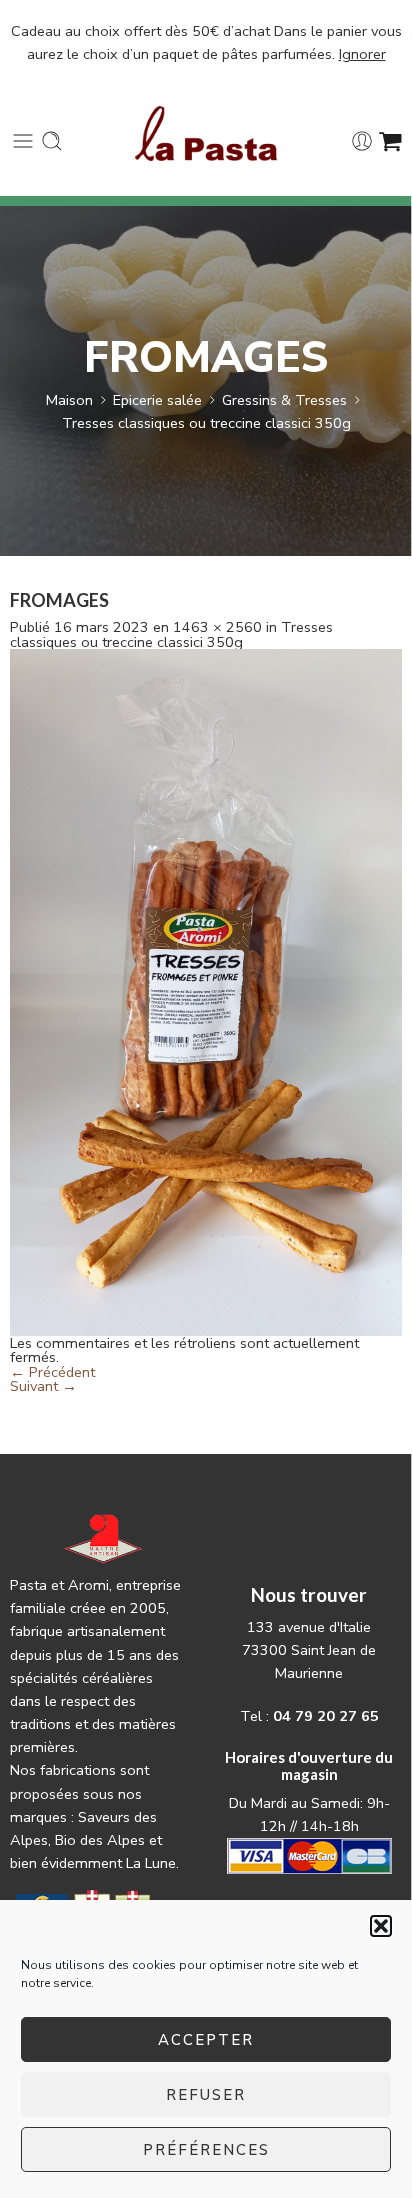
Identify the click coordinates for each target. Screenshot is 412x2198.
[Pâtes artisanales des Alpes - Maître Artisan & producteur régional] (206, 133)
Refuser (206, 2095)
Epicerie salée (157, 400)
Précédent (52, 1372)
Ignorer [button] (362, 54)
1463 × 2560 (217, 627)
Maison (69, 400)
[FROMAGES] (206, 991)
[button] (381, 1926)
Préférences (206, 2150)
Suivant (43, 1386)
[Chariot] (390, 141)
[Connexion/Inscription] (362, 141)
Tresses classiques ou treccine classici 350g (206, 423)
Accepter (206, 2040)
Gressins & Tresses (284, 400)
